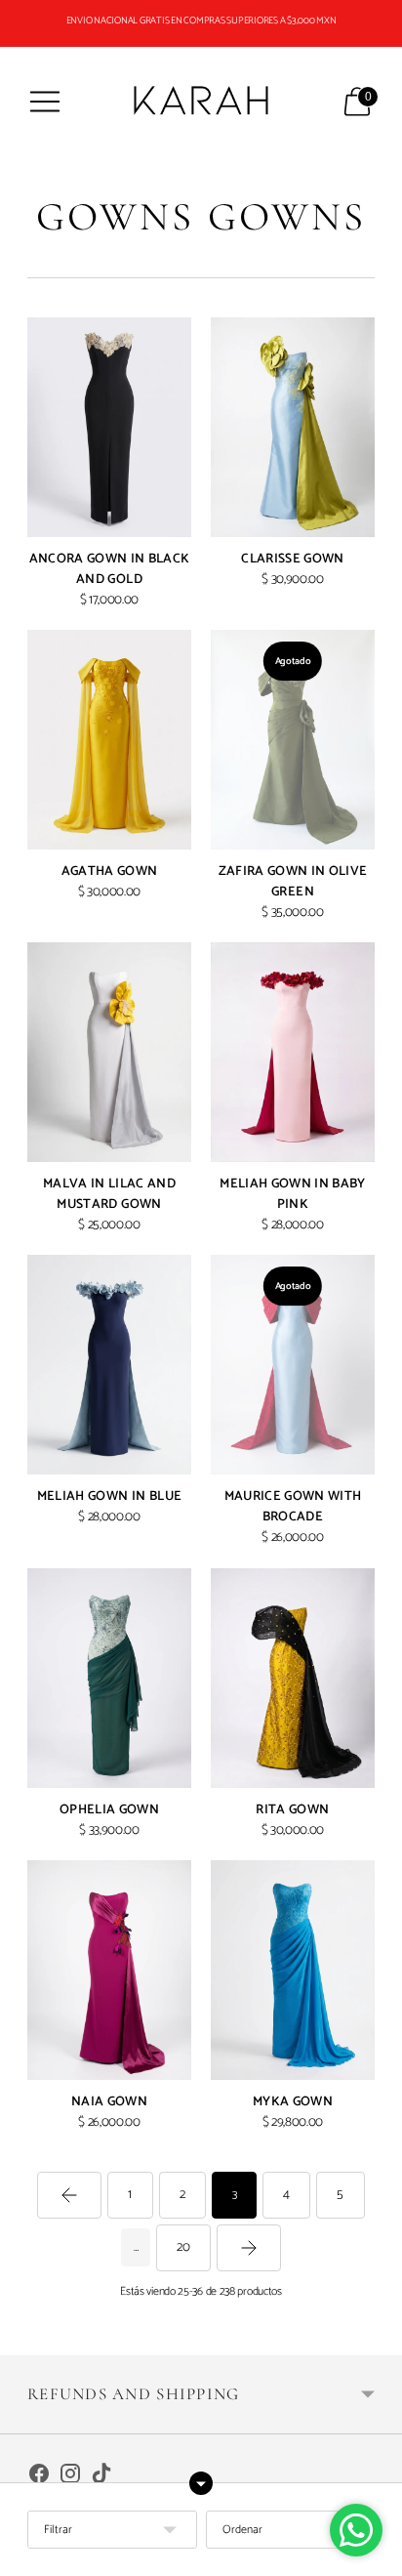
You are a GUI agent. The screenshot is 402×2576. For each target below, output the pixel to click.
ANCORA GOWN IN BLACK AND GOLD (110, 569)
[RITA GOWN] (293, 1678)
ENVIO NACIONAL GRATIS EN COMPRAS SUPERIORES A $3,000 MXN (201, 21)
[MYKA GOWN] (293, 1970)
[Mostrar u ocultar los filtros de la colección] (201, 2483)
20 (183, 2247)
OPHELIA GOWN (109, 1809)
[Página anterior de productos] (69, 2195)
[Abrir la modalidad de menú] (45, 102)
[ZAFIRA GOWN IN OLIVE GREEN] (293, 740)
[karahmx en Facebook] (39, 2477)
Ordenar (242, 2530)
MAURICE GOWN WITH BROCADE (293, 1506)
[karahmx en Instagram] (70, 2477)
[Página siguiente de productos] (249, 2248)
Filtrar (58, 2530)
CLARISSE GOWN (292, 559)
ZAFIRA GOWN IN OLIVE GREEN (293, 881)
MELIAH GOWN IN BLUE (109, 1496)
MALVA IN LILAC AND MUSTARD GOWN (109, 1194)
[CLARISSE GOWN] (293, 427)
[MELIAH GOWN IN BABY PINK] (293, 1052)
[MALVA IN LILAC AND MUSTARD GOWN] (109, 1052)
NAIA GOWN (109, 2101)
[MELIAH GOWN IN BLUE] (109, 1365)
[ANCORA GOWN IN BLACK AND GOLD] (109, 427)
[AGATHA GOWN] (109, 740)
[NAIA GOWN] (109, 1970)
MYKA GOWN (293, 2101)
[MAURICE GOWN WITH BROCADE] (293, 1365)
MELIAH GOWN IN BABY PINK (292, 1194)
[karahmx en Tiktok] (101, 2477)
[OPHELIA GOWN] (109, 1678)
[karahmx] (201, 102)
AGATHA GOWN (110, 871)
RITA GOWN (292, 1809)
